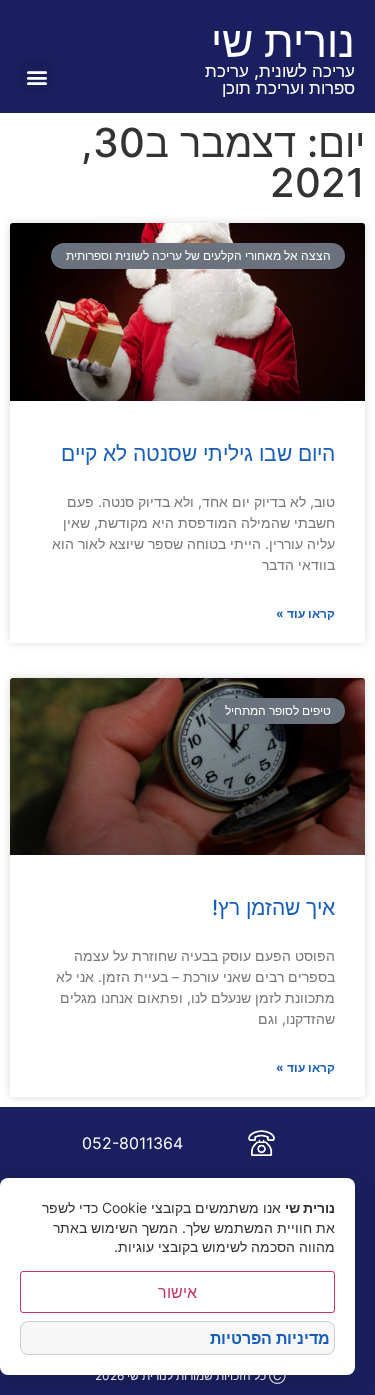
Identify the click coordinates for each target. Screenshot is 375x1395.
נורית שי (283, 41)
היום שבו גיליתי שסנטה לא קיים (198, 453)
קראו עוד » (305, 613)
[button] (36, 76)
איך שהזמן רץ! (273, 907)
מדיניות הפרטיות (270, 1338)
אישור (177, 1292)
